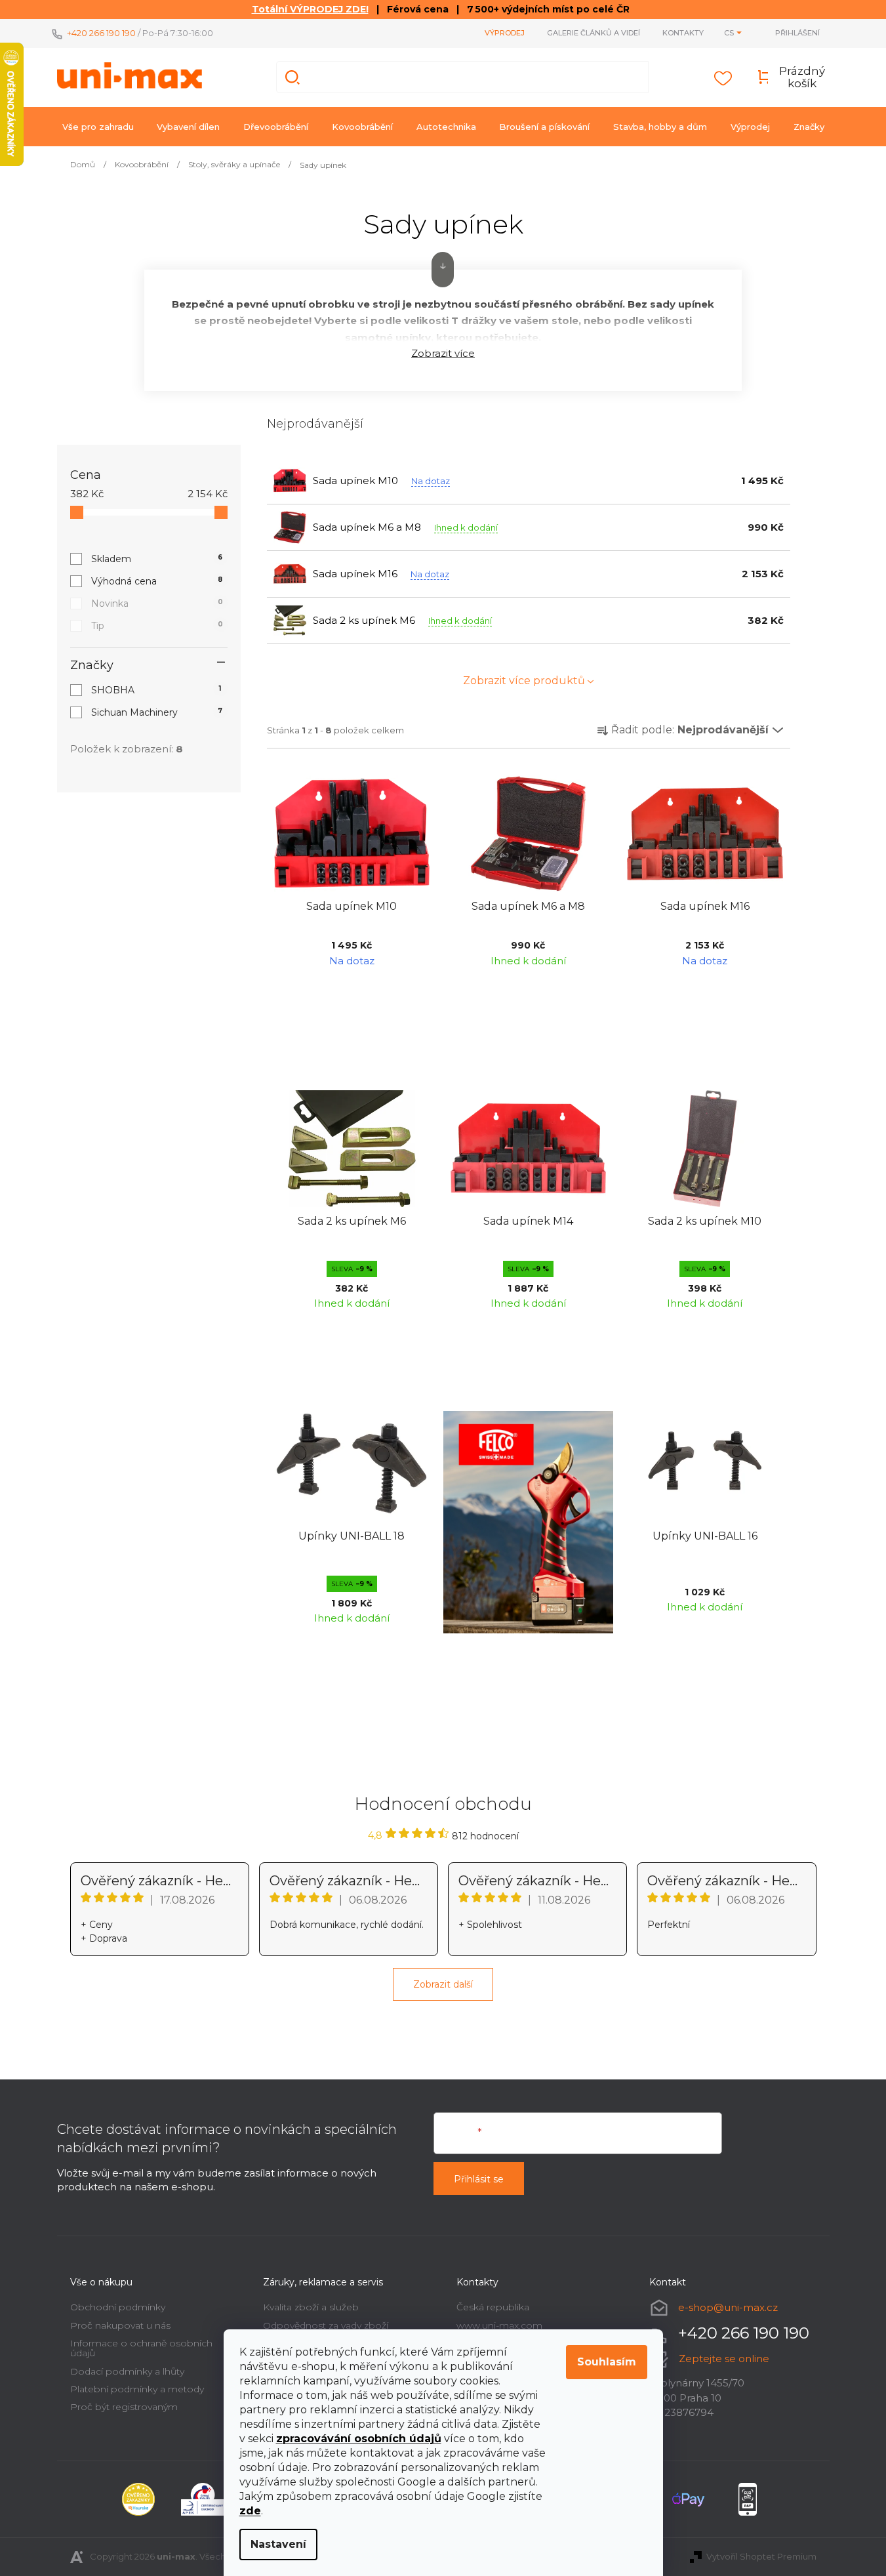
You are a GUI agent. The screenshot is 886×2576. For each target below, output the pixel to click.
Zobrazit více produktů (524, 681)
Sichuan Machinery (157, 712)
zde (250, 2511)
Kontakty (683, 33)
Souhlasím (607, 2362)
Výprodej (505, 33)
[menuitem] (98, 127)
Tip (157, 626)
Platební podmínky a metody (137, 2389)
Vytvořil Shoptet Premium (761, 2556)
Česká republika (493, 2307)
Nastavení (278, 2544)
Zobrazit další (443, 1984)
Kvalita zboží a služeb (311, 2307)
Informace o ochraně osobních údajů (141, 2348)
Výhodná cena (157, 581)
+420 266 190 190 (101, 33)
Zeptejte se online (724, 2359)
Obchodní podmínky (118, 2307)
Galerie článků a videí (594, 33)
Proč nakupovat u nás (120, 2325)
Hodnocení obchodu (443, 1804)
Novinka (157, 603)
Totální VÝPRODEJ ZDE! (310, 9)
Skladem (157, 559)
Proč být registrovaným (124, 2407)
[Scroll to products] (443, 270)
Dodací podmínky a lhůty (127, 2371)
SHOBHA (156, 690)
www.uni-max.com (499, 2325)
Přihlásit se (479, 2179)
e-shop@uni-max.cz (728, 2307)
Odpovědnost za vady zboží (326, 2325)
